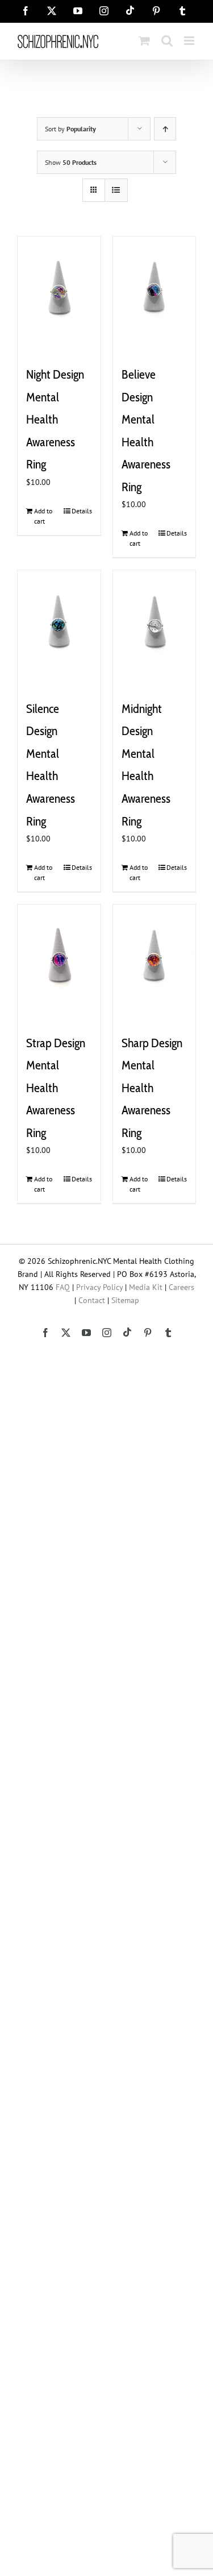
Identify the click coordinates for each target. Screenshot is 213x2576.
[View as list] (116, 190)
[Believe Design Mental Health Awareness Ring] (154, 294)
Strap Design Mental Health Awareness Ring (56, 1088)
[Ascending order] (165, 129)
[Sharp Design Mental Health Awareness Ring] (154, 963)
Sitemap (125, 1300)
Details (82, 511)
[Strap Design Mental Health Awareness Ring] (59, 963)
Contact (92, 1300)
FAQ (63, 1287)
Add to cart (43, 516)
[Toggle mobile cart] (144, 41)
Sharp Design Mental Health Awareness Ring (152, 1088)
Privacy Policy (99, 1287)
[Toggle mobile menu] (190, 41)
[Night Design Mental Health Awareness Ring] (59, 294)
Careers (181, 1287)
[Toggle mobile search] (167, 41)
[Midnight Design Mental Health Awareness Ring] (154, 628)
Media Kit (146, 1287)
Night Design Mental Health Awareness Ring (55, 419)
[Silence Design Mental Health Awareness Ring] (59, 628)
